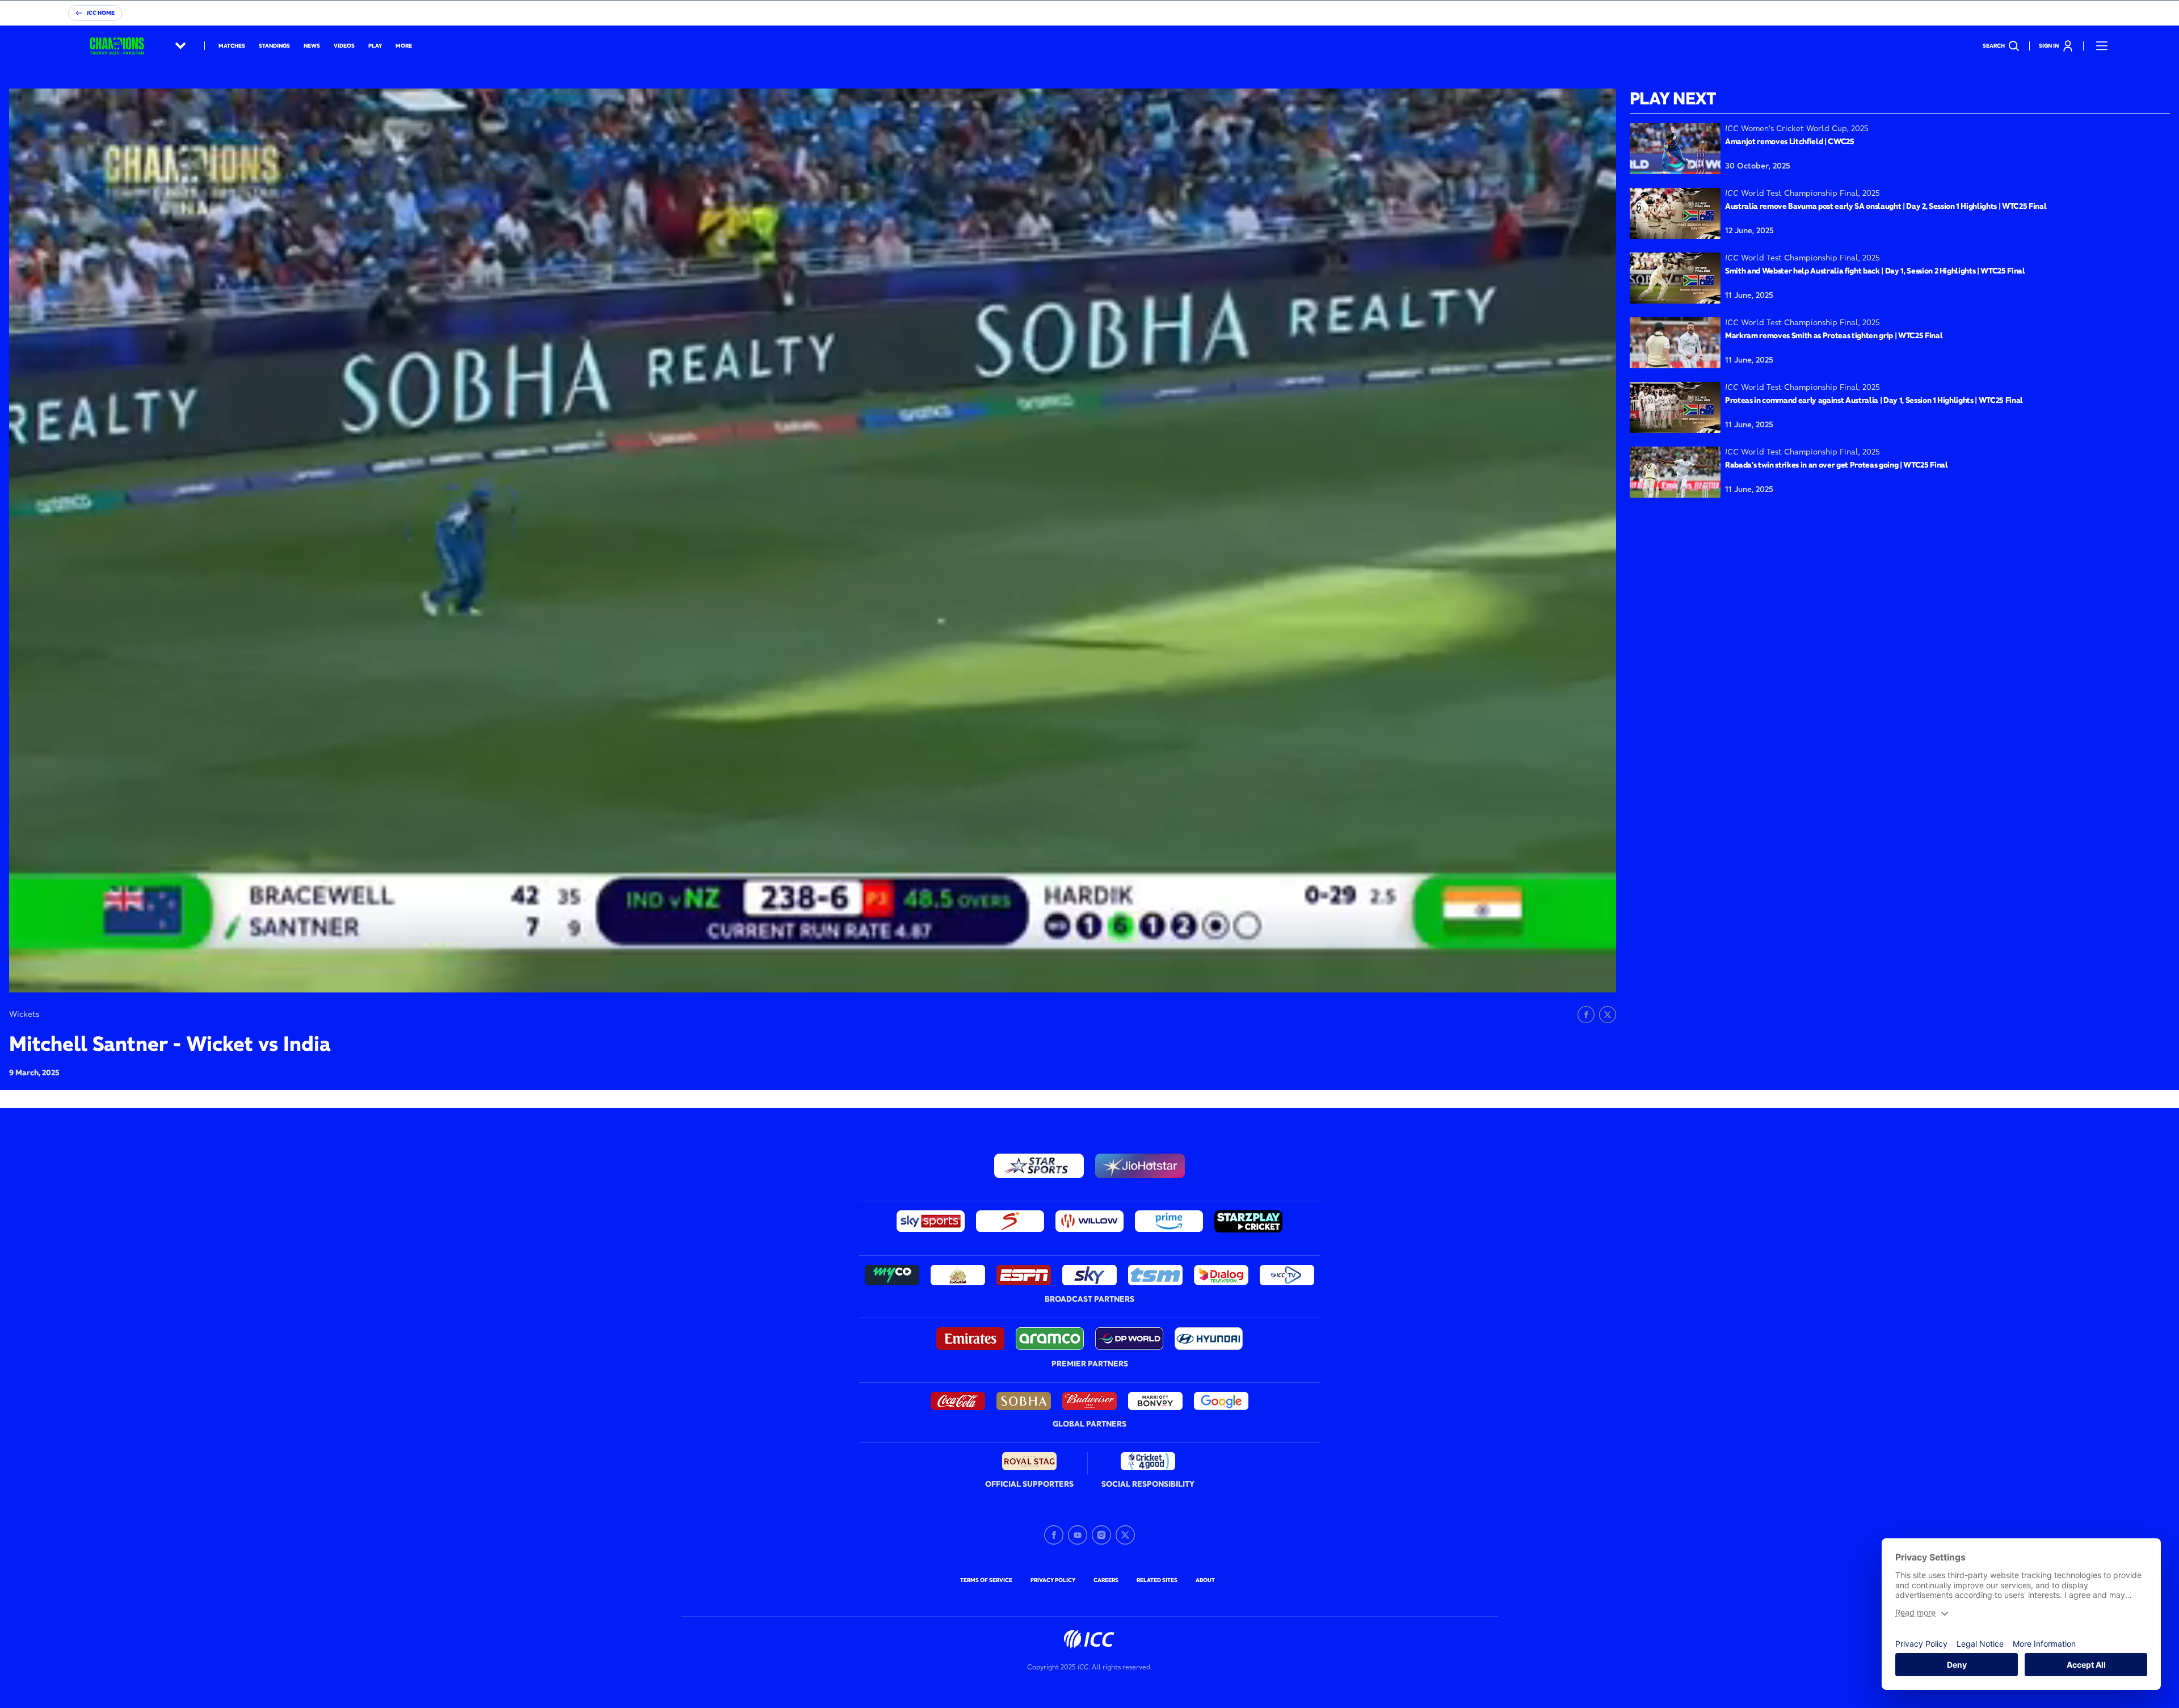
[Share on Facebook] (1586, 1015)
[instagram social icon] (1101, 1535)
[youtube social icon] (1078, 1535)
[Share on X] (1608, 1015)
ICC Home (101, 13)
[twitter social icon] (1125, 1535)
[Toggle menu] (2102, 46)
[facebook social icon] (1054, 1535)
